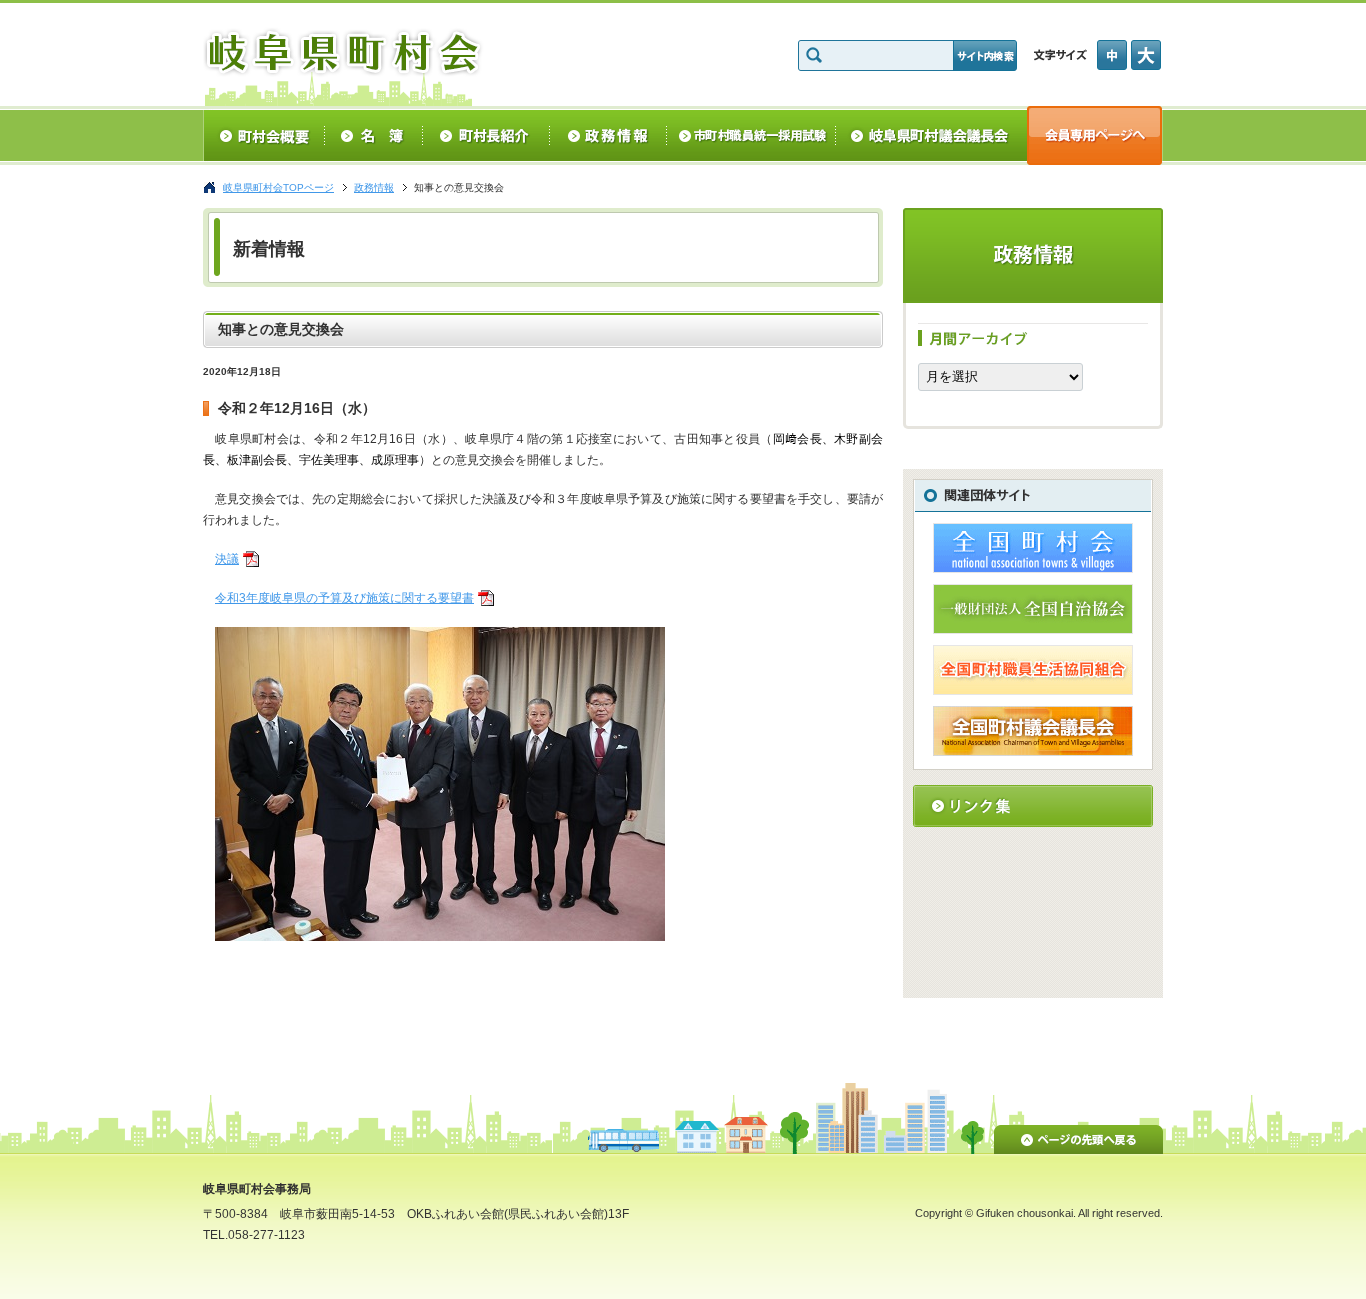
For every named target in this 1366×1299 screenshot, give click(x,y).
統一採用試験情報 (751, 135)
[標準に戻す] (1114, 55)
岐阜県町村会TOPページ (278, 187)
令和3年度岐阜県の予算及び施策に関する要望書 (344, 598)
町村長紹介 (486, 135)
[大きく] (1147, 55)
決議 (227, 559)
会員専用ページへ (1095, 135)
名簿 (373, 135)
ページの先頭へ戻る (1078, 1136)
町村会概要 (263, 135)
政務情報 (608, 135)
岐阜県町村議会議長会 (931, 135)
